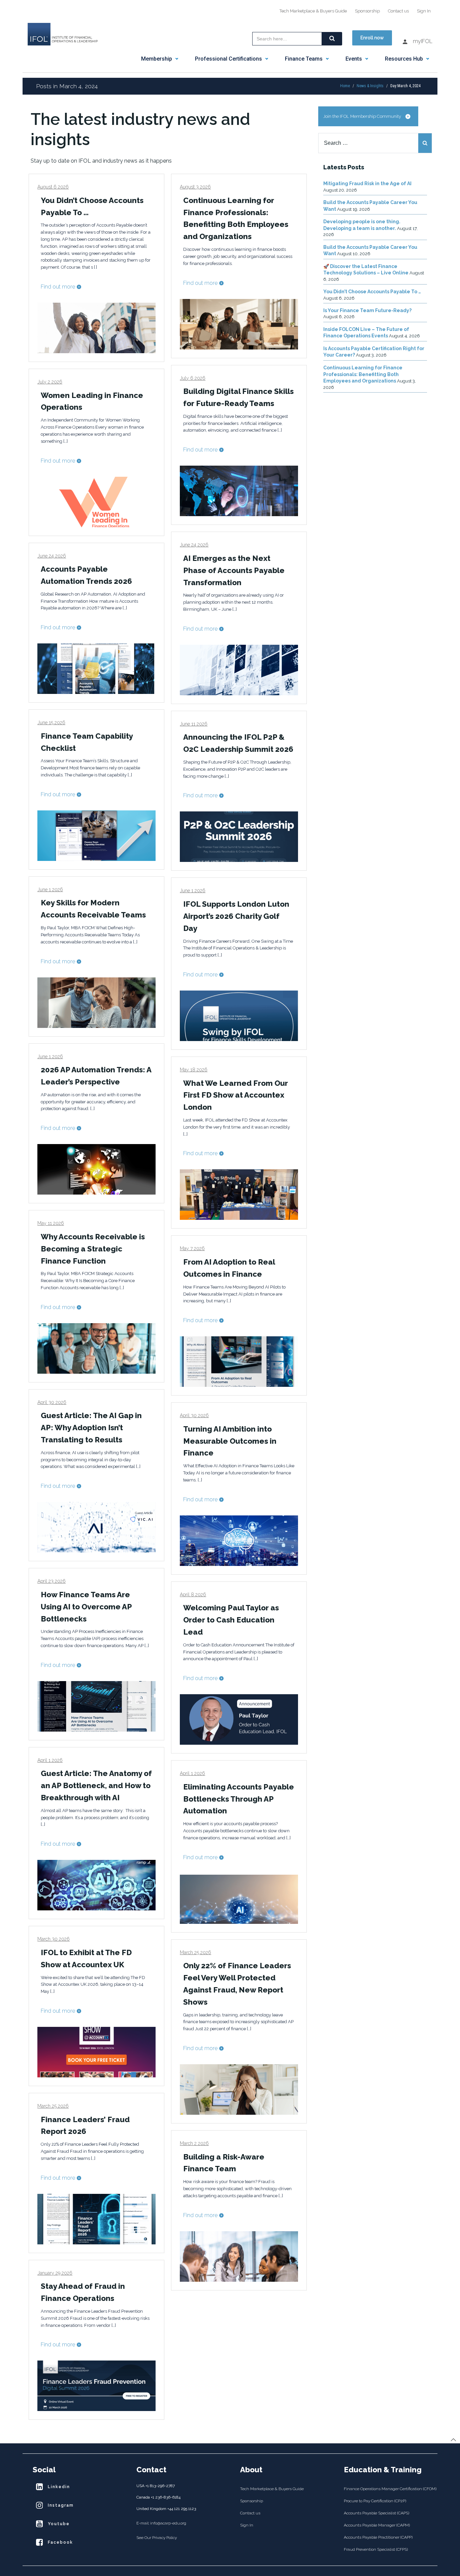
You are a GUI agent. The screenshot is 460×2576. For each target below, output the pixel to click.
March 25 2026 (195, 1952)
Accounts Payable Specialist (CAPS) (376, 2513)
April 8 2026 (193, 1595)
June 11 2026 (194, 724)
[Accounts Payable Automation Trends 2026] (96, 668)
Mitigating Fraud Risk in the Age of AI (367, 183)
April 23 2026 (52, 1581)
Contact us (398, 11)
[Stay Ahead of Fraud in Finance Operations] (96, 2385)
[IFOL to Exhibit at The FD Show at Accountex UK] (96, 2052)
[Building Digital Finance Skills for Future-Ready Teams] (239, 490)
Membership (157, 59)
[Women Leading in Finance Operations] (96, 501)
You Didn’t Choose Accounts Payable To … (372, 292)
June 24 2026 (194, 545)
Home (345, 86)
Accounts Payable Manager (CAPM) (377, 2525)
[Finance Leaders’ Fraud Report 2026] (96, 2219)
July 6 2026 (193, 378)
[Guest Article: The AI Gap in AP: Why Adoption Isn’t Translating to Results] (96, 1527)
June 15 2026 (51, 723)
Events (354, 59)
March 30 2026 (54, 1939)
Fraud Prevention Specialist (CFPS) (376, 2549)
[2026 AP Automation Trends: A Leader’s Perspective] (96, 1169)
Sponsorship (367, 11)
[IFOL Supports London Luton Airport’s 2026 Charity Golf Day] (239, 1015)
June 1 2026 (50, 890)
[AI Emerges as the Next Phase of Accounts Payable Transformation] (239, 670)
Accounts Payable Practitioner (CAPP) (378, 2537)
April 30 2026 (52, 1402)
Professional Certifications (228, 59)
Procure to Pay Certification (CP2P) (375, 2501)
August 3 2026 (195, 187)
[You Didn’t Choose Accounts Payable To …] (96, 327)
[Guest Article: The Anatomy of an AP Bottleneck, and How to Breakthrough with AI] (96, 1885)
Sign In (424, 11)
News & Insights (370, 86)
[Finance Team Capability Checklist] (96, 835)
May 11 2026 (51, 1223)
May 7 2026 (192, 1248)
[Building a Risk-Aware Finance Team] (239, 2256)
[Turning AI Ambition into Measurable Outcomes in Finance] (239, 1540)
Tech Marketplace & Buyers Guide (313, 11)
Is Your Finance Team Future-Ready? (367, 310)
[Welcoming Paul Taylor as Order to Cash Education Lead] (239, 1719)
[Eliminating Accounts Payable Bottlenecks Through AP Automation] (239, 1898)
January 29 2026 (55, 2273)
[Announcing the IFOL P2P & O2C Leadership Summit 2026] (239, 837)
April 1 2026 (50, 1760)
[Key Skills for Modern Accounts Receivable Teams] (96, 1002)
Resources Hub (404, 59)
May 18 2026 (194, 1070)
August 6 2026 (53, 187)
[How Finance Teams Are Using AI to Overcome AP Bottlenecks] (96, 1706)
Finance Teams (304, 59)
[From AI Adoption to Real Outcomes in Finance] (239, 1361)
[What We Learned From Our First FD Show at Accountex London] (239, 1194)
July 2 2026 (50, 382)
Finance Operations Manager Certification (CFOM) (386, 2489)
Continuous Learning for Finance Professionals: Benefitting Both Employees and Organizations (363, 374)
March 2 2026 (194, 2143)
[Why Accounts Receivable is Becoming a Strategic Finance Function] (96, 1348)
